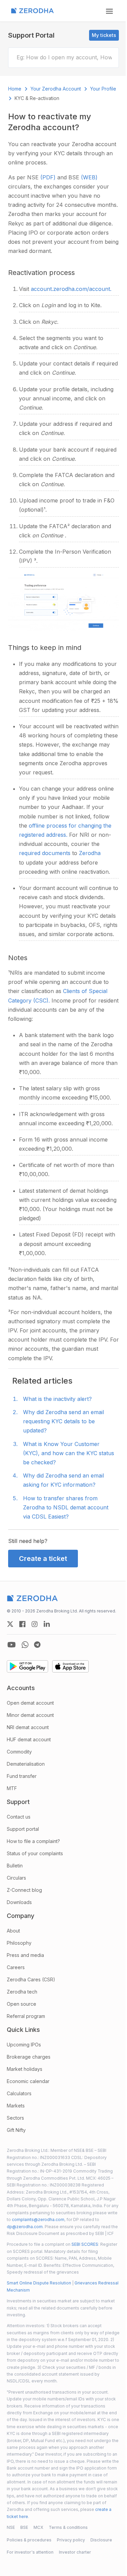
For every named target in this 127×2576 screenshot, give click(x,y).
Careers (16, 1967)
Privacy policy (71, 2540)
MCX (38, 2527)
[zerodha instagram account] (35, 1624)
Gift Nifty (16, 2130)
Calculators (19, 2093)
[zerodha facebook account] (22, 1624)
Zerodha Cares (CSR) (31, 1979)
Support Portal (31, 35)
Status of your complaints (35, 1853)
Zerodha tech (22, 1992)
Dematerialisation (26, 1764)
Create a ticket (43, 1559)
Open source (22, 2004)
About (13, 1931)
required (30, 853)
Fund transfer (22, 1776)
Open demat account (30, 1703)
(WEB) (89, 177)
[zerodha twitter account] (10, 1624)
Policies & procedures (29, 2540)
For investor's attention (30, 2552)
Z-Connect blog (24, 1890)
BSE (24, 2527)
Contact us (19, 1817)
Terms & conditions (68, 2527)
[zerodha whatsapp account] (25, 1645)
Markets (16, 2106)
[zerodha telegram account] (37, 1645)
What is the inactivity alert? (57, 1399)
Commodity (19, 1752)
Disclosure (101, 2540)
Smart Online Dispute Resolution (39, 2283)
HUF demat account (29, 1739)
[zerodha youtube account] (12, 1645)
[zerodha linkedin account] (47, 1624)
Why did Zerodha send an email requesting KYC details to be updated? (63, 1421)
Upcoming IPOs (24, 2045)
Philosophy (19, 1943)
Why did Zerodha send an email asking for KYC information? (63, 1480)
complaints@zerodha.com (38, 2220)
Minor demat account (30, 1715)
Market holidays (25, 2069)
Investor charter (75, 2552)
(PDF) (49, 177)
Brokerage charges (29, 2057)
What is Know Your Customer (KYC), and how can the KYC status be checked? (69, 1453)
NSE (11, 2527)
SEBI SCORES (85, 2244)
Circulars (16, 1878)
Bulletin (15, 1866)
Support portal (23, 1829)
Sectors (15, 2118)
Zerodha (90, 853)
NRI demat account (28, 1727)
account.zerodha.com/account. (71, 289)
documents (57, 853)
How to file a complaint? (33, 1841)
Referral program (26, 2016)
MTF (12, 1788)
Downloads (19, 1902)
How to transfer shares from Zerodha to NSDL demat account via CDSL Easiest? (66, 1507)
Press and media (25, 1955)
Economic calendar (28, 2081)
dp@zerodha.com (25, 2227)
